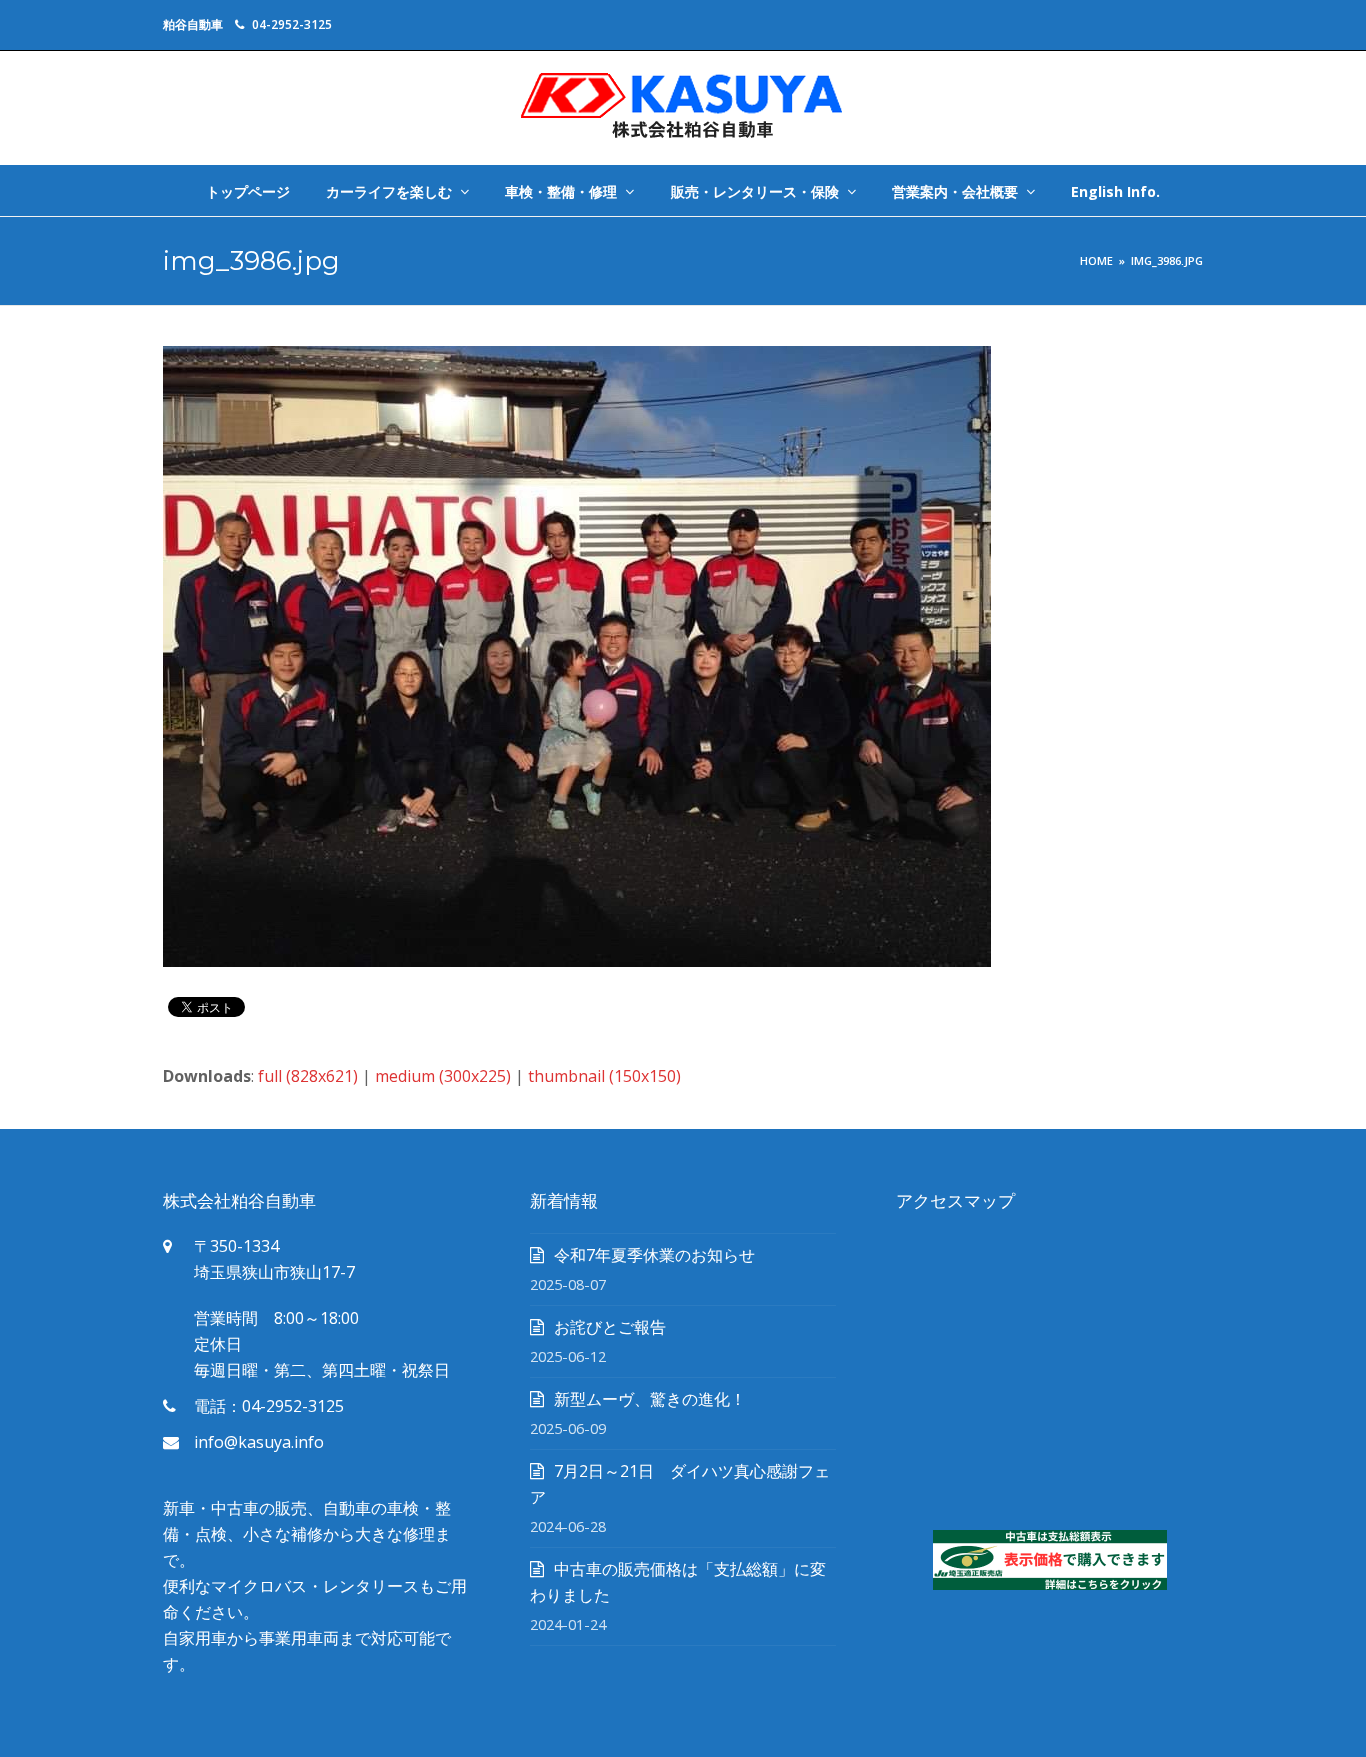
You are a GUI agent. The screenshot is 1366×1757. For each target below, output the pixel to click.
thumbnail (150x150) (604, 1076)
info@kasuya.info (259, 1442)
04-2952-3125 (292, 24)
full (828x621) (308, 1076)
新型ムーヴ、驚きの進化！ (650, 1399)
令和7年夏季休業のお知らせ (654, 1255)
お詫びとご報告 (610, 1327)
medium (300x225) (443, 1076)
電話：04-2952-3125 (269, 1406)
